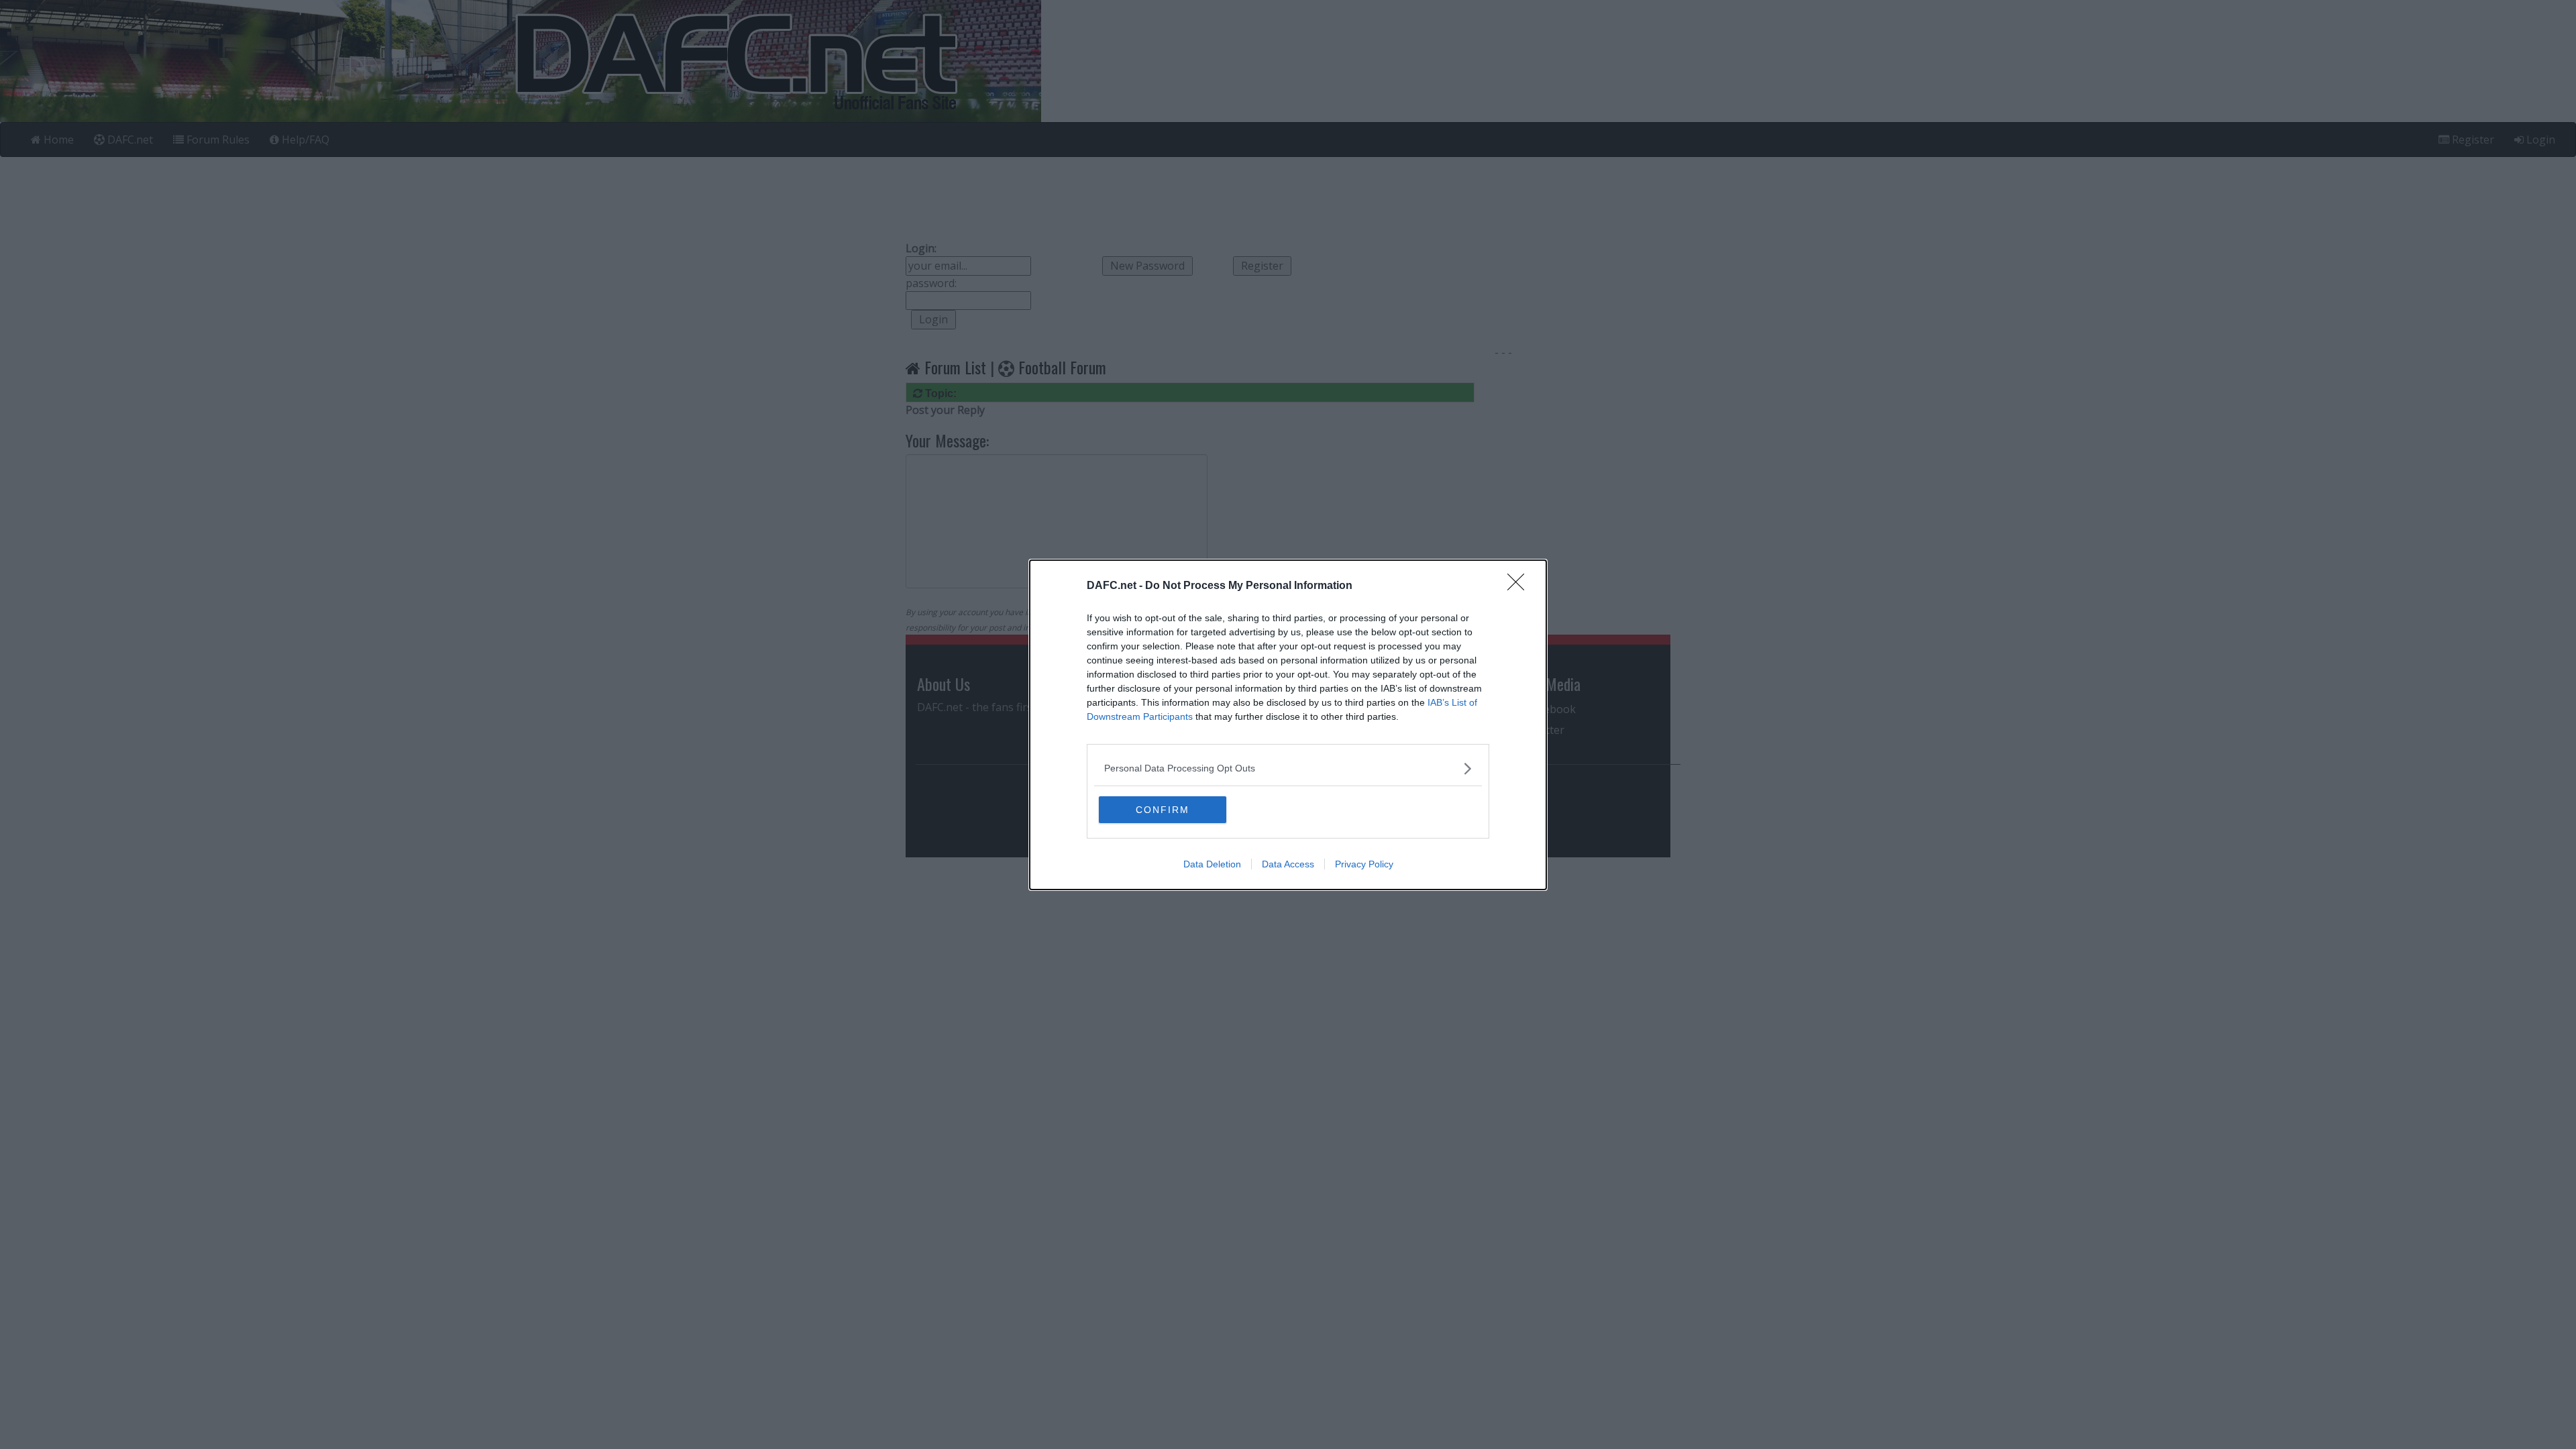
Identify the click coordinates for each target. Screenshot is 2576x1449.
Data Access (1288, 864)
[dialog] (1288, 725)
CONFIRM (1163, 810)
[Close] (1520, 586)
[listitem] (1288, 768)
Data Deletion (1212, 864)
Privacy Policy (1364, 864)
